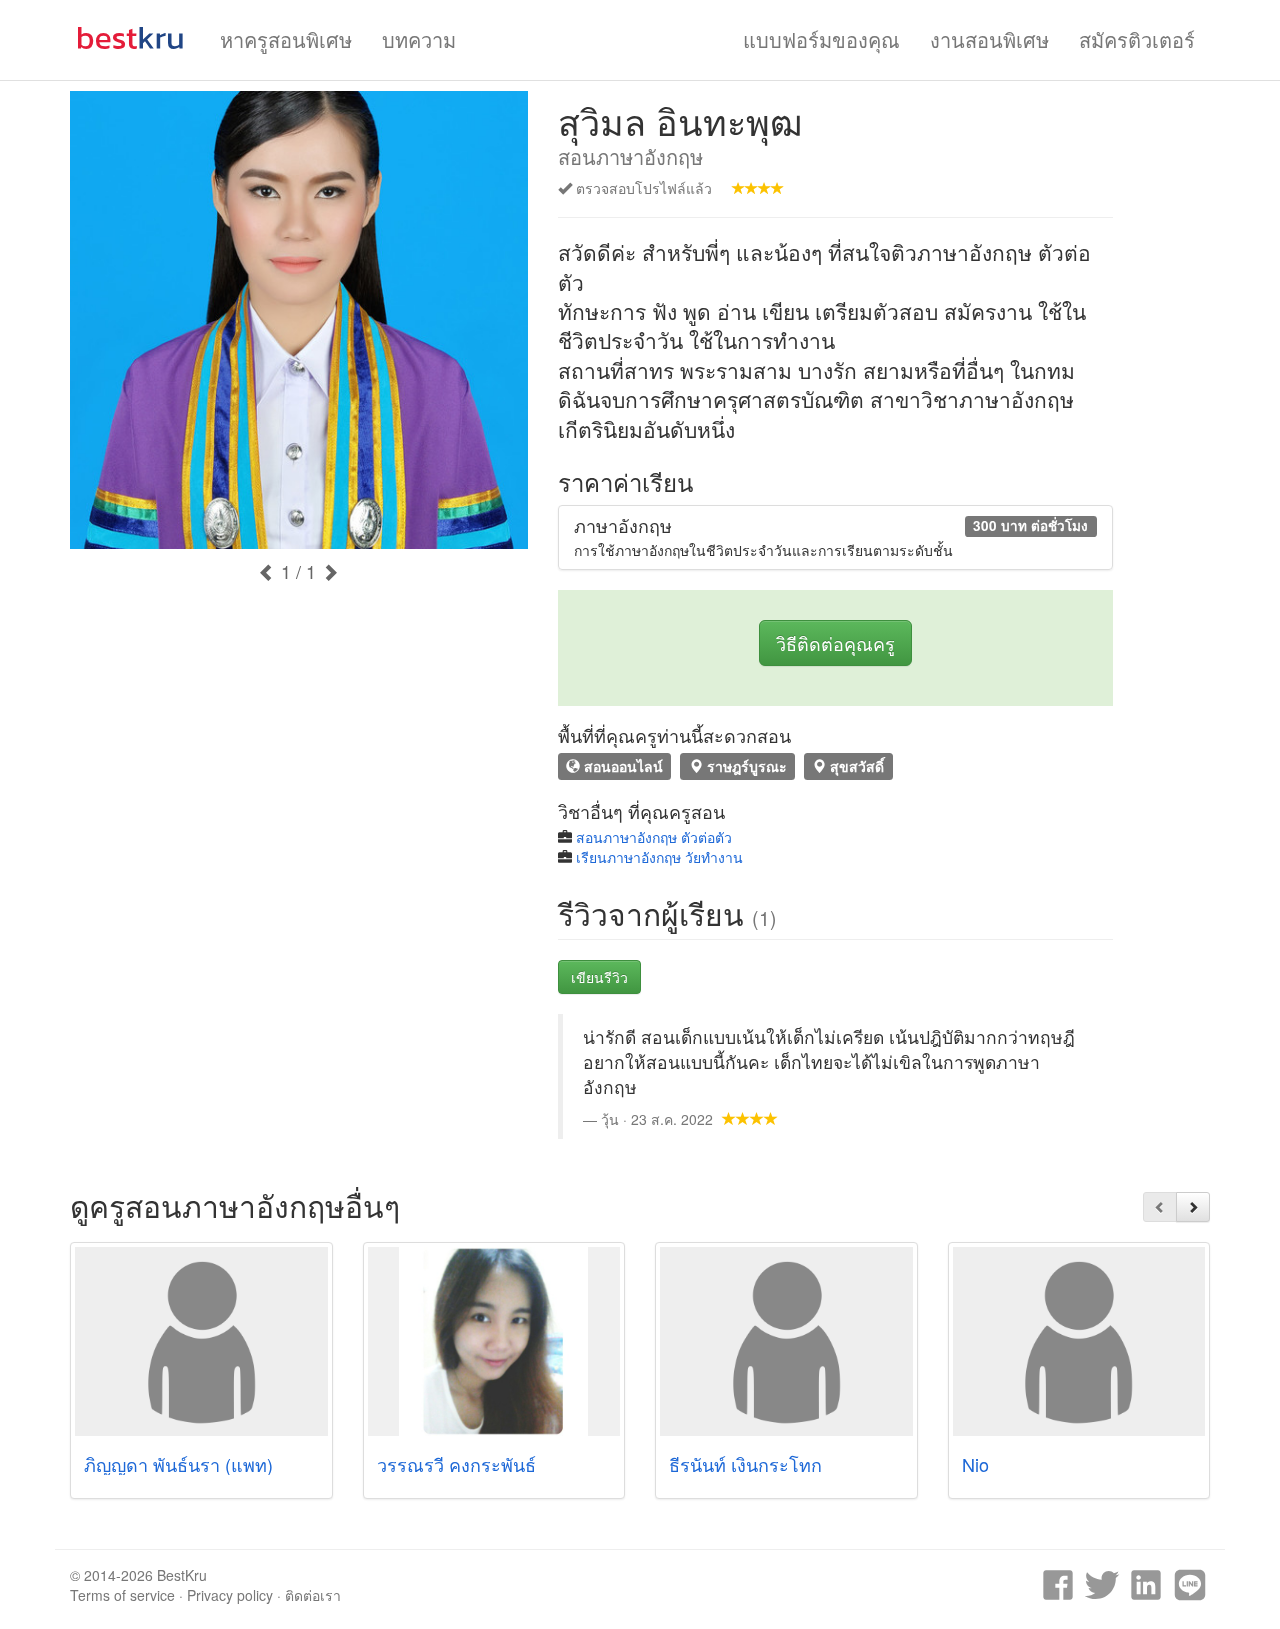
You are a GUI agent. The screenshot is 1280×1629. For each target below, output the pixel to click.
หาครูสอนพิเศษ (286, 39)
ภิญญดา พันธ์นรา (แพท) (178, 1464)
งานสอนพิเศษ (989, 39)
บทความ (419, 39)
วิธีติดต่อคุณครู (835, 643)
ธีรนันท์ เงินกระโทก (745, 1464)
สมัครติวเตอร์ (1137, 39)
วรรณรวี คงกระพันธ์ (456, 1464)
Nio (975, 1464)
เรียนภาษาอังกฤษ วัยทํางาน (659, 857)
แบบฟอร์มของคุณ (821, 39)
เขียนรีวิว (599, 977)
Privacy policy (230, 1595)
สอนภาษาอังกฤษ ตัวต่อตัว (654, 837)
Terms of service (122, 1595)
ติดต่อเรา (313, 1595)
